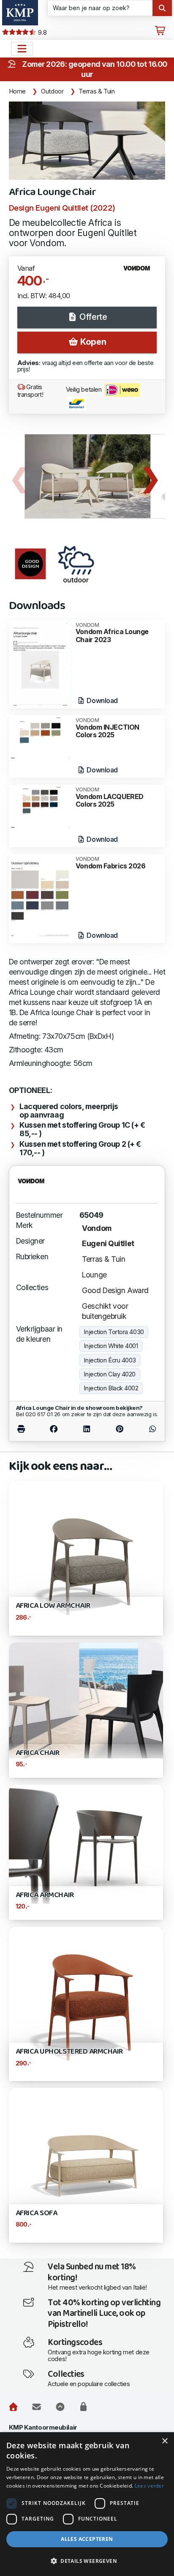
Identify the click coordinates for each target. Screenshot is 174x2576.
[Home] (13, 2407)
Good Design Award (115, 1290)
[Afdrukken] (27, 1429)
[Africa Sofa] (86, 2165)
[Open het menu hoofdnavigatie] (22, 49)
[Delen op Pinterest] (120, 1429)
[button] (87, 2561)
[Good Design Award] (30, 564)
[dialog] (87, 2504)
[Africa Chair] (86, 1700)
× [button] (164, 2441)
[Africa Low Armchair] (86, 1557)
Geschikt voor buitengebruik (105, 1311)
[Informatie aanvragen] (37, 2407)
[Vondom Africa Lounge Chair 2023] (40, 664)
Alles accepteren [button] (87, 2539)
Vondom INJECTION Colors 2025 (107, 728)
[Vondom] (140, 272)
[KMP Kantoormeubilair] (20, 13)
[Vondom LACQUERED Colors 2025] (40, 806)
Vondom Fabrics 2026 (111, 863)
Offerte (92, 317)
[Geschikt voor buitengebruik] (76, 564)
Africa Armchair (45, 1895)
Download (102, 700)
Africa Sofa (37, 2213)
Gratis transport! (30, 391)
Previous (19, 476)
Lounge (94, 1275)
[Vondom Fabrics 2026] (40, 898)
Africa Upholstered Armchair (69, 2052)
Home (18, 91)
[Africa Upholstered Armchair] (86, 2003)
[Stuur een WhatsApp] (147, 1429)
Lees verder (149, 2486)
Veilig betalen (84, 390)
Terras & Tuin (97, 91)
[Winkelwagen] (160, 31)
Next (150, 476)
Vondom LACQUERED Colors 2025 (110, 798)
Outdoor (52, 91)
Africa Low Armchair (53, 1606)
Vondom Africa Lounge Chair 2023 (112, 633)
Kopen (92, 342)
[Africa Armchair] (86, 1844)
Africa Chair (38, 1753)
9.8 (41, 33)
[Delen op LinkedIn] (87, 1429)
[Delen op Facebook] (54, 1429)
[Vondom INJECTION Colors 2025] (40, 737)
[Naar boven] (60, 2407)
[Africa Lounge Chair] (87, 141)
